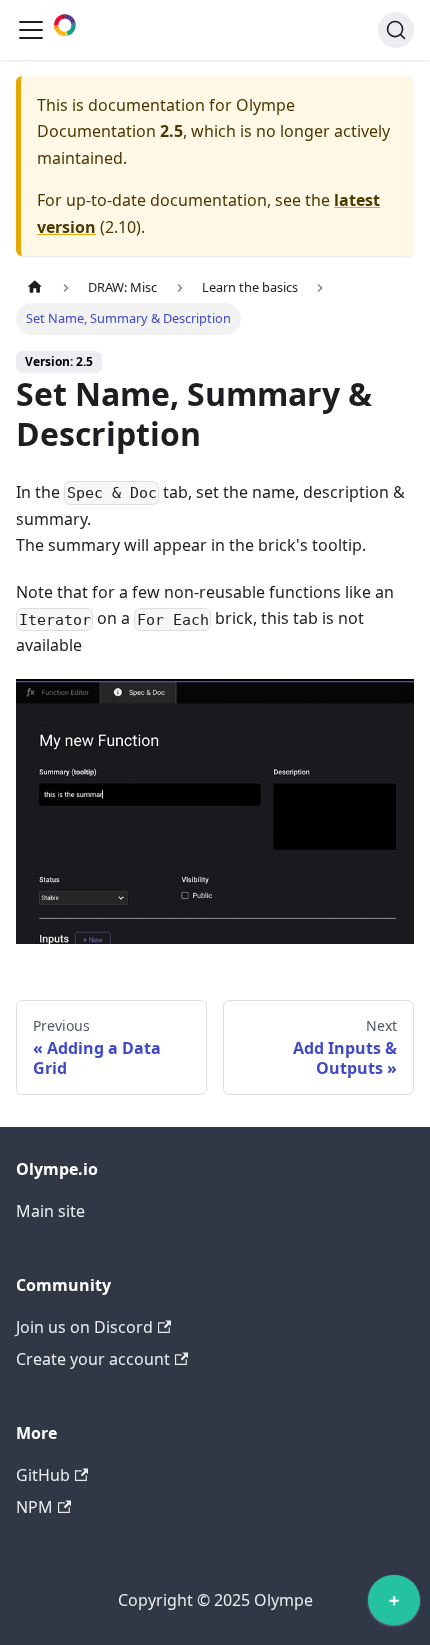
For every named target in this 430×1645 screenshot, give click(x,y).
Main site (50, 1211)
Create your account (93, 1359)
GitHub (43, 1475)
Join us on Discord (84, 1327)
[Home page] (35, 287)
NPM (34, 1507)
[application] (394, 1605)
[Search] (396, 30)
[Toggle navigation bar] (31, 30)
